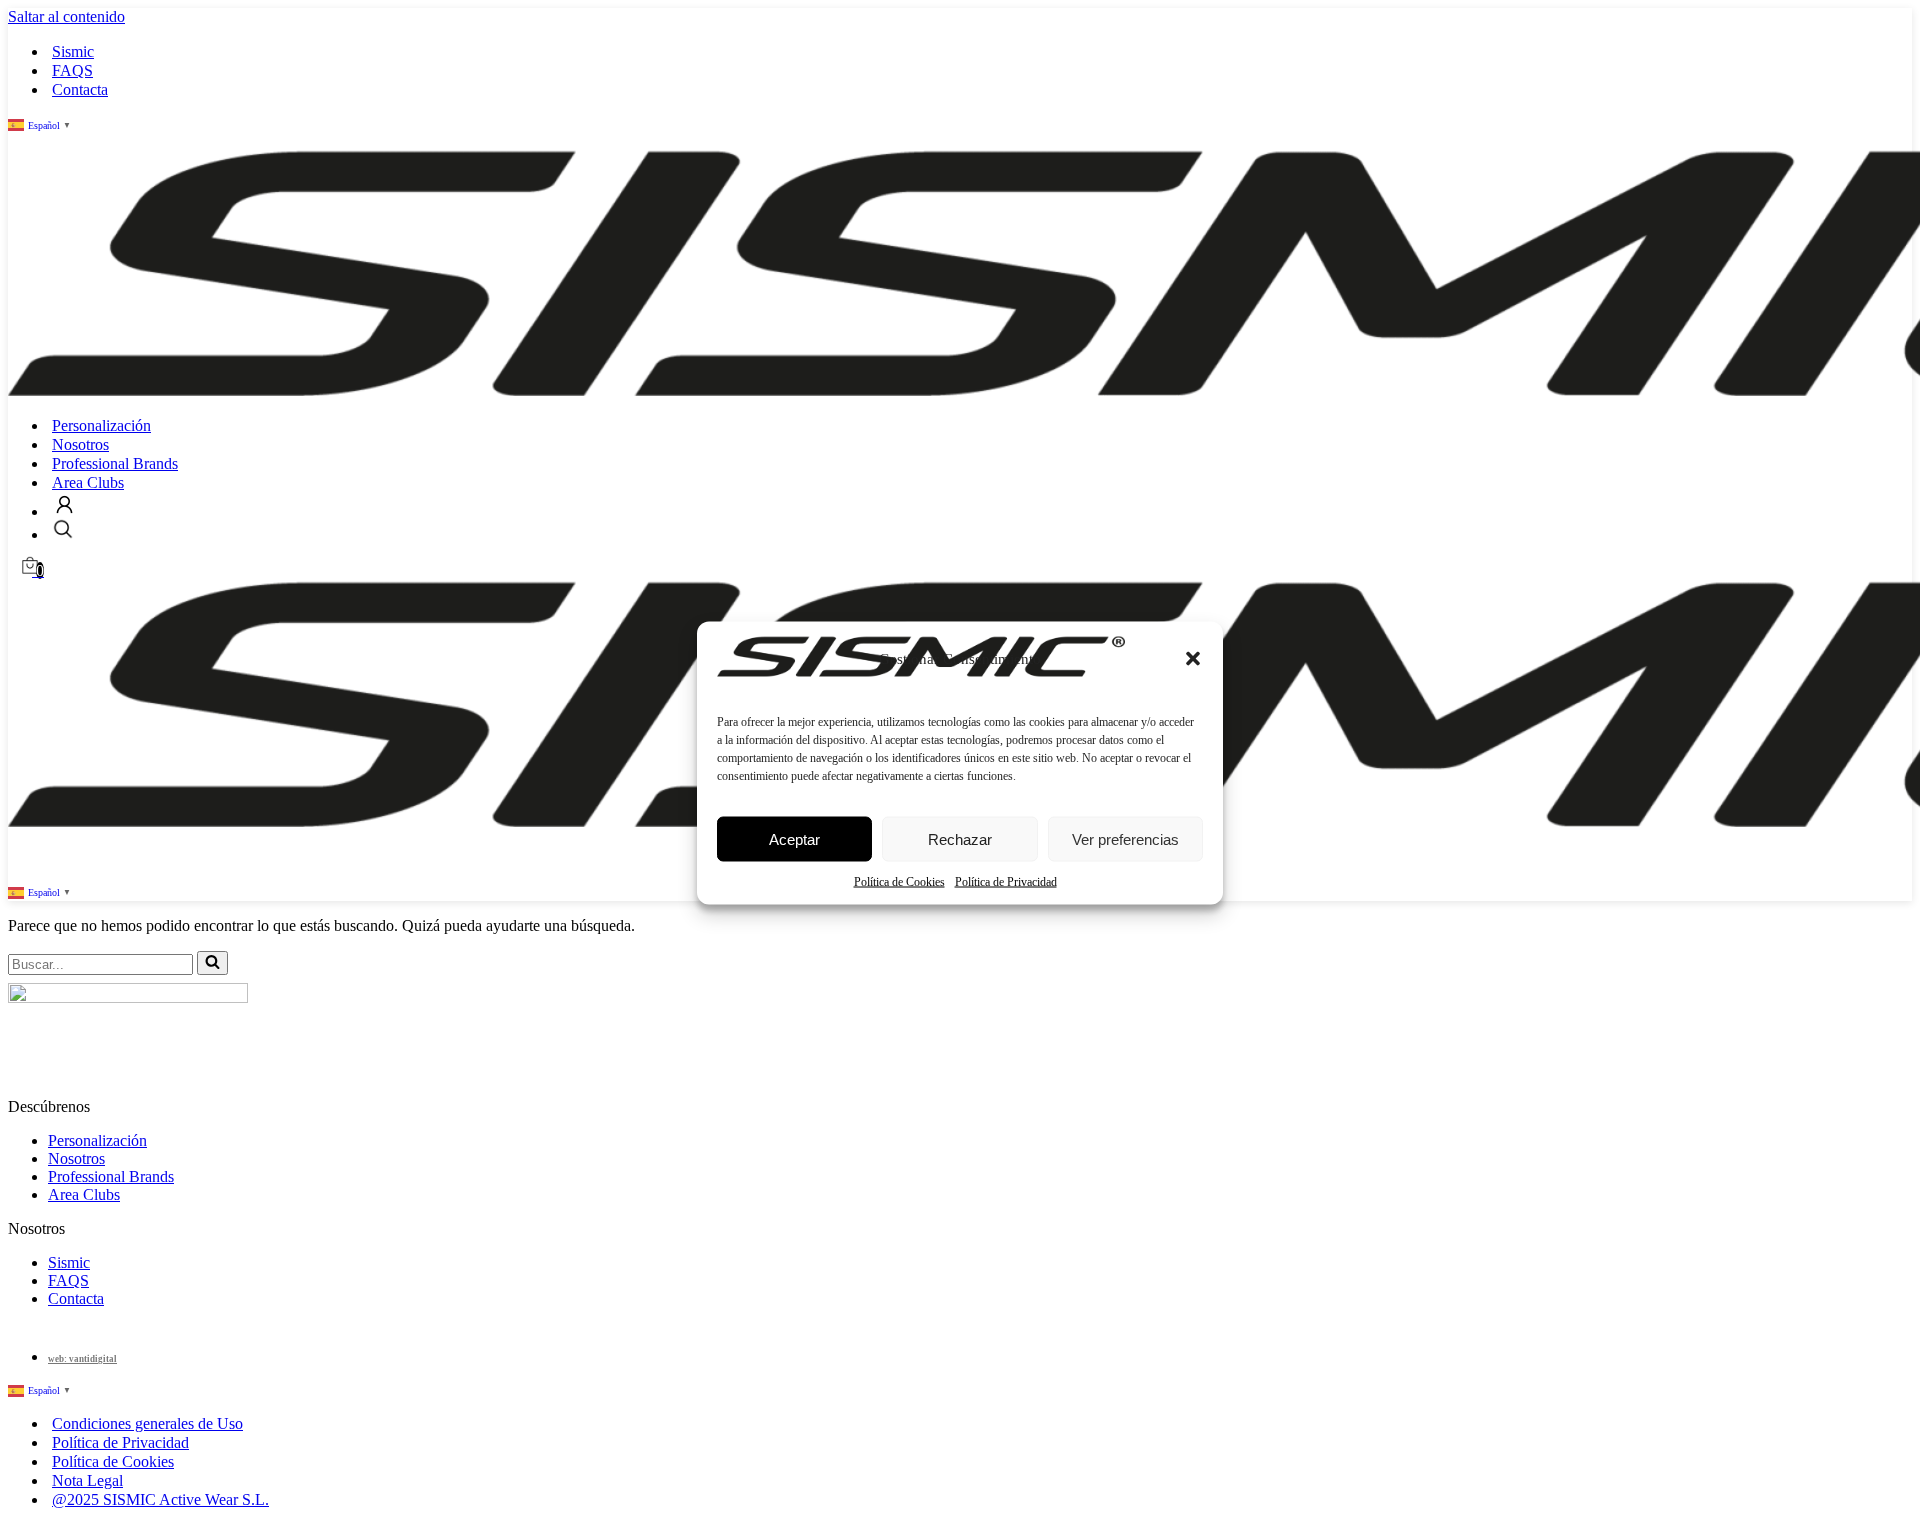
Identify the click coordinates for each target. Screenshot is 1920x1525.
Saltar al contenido (66, 16)
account (64, 504)
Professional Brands (115, 463)
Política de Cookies (899, 881)
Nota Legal (87, 1480)
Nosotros (80, 444)
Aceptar (794, 838)
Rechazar (960, 838)
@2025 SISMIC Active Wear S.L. (160, 1499)
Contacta (80, 89)
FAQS (72, 70)
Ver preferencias (1125, 838)
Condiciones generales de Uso (147, 1423)
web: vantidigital (82, 1359)
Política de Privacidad (1006, 881)
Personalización (101, 425)
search (63, 528)
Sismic (73, 51)
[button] (1193, 658)
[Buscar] (212, 963)
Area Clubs (88, 482)
